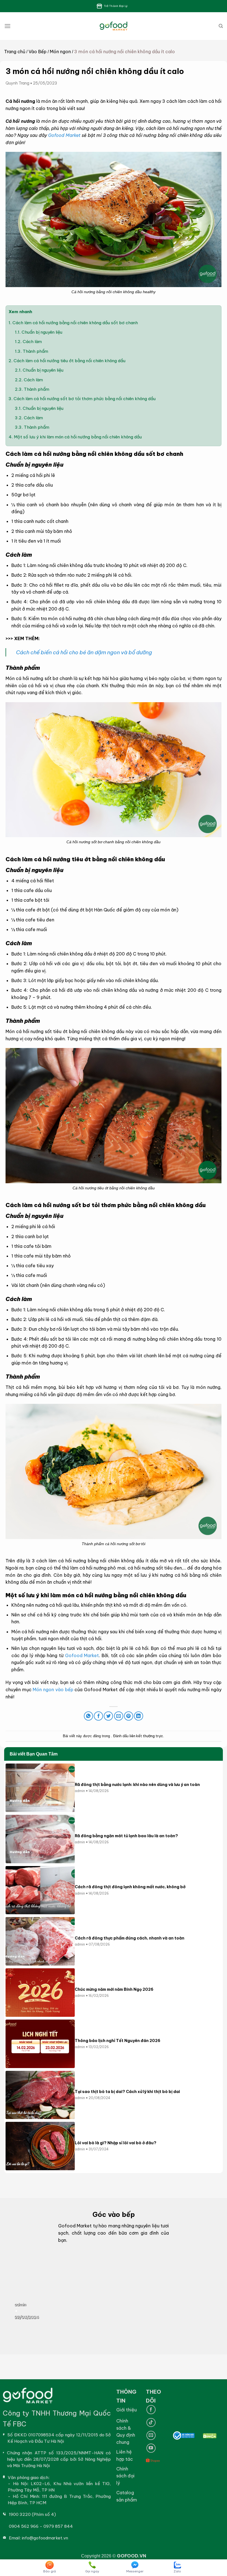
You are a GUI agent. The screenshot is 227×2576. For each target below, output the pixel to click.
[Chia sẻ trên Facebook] (98, 1716)
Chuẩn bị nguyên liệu (39, 332)
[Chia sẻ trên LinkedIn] (139, 1716)
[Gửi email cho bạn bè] (119, 1716)
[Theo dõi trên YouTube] (151, 2448)
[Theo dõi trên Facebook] (151, 2410)
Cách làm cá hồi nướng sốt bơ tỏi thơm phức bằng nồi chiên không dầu (83, 399)
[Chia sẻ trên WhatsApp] (88, 1716)
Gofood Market (64, 135)
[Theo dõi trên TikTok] (151, 2423)
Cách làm (28, 342)
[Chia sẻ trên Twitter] (108, 1716)
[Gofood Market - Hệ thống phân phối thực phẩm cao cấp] (114, 26)
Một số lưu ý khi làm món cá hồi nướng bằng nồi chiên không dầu (75, 437)
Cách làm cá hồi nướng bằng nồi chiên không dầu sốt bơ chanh (74, 323)
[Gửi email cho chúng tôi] (151, 2435)
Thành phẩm (32, 351)
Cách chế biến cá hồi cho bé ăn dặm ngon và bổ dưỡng (84, 652)
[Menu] (7, 26)
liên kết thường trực (146, 1736)
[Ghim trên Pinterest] (129, 1716)
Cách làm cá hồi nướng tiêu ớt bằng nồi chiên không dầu (67, 361)
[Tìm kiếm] (221, 26)
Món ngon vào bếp (53, 1690)
